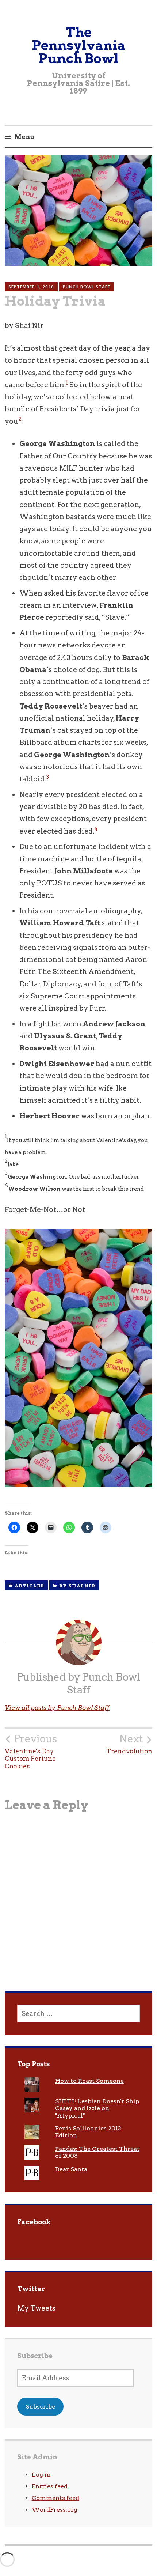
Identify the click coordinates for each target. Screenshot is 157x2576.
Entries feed (50, 2486)
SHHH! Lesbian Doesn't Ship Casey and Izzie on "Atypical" (97, 2108)
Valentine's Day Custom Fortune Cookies (31, 1751)
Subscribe (40, 2407)
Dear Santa (71, 2169)
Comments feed (55, 2498)
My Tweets (36, 2308)
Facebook (34, 2222)
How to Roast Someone (89, 2081)
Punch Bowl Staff (87, 287)
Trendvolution (129, 1744)
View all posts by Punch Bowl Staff (57, 1708)
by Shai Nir (77, 1586)
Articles (29, 1586)
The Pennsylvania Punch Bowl (79, 45)
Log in (41, 2475)
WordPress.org (55, 2510)
